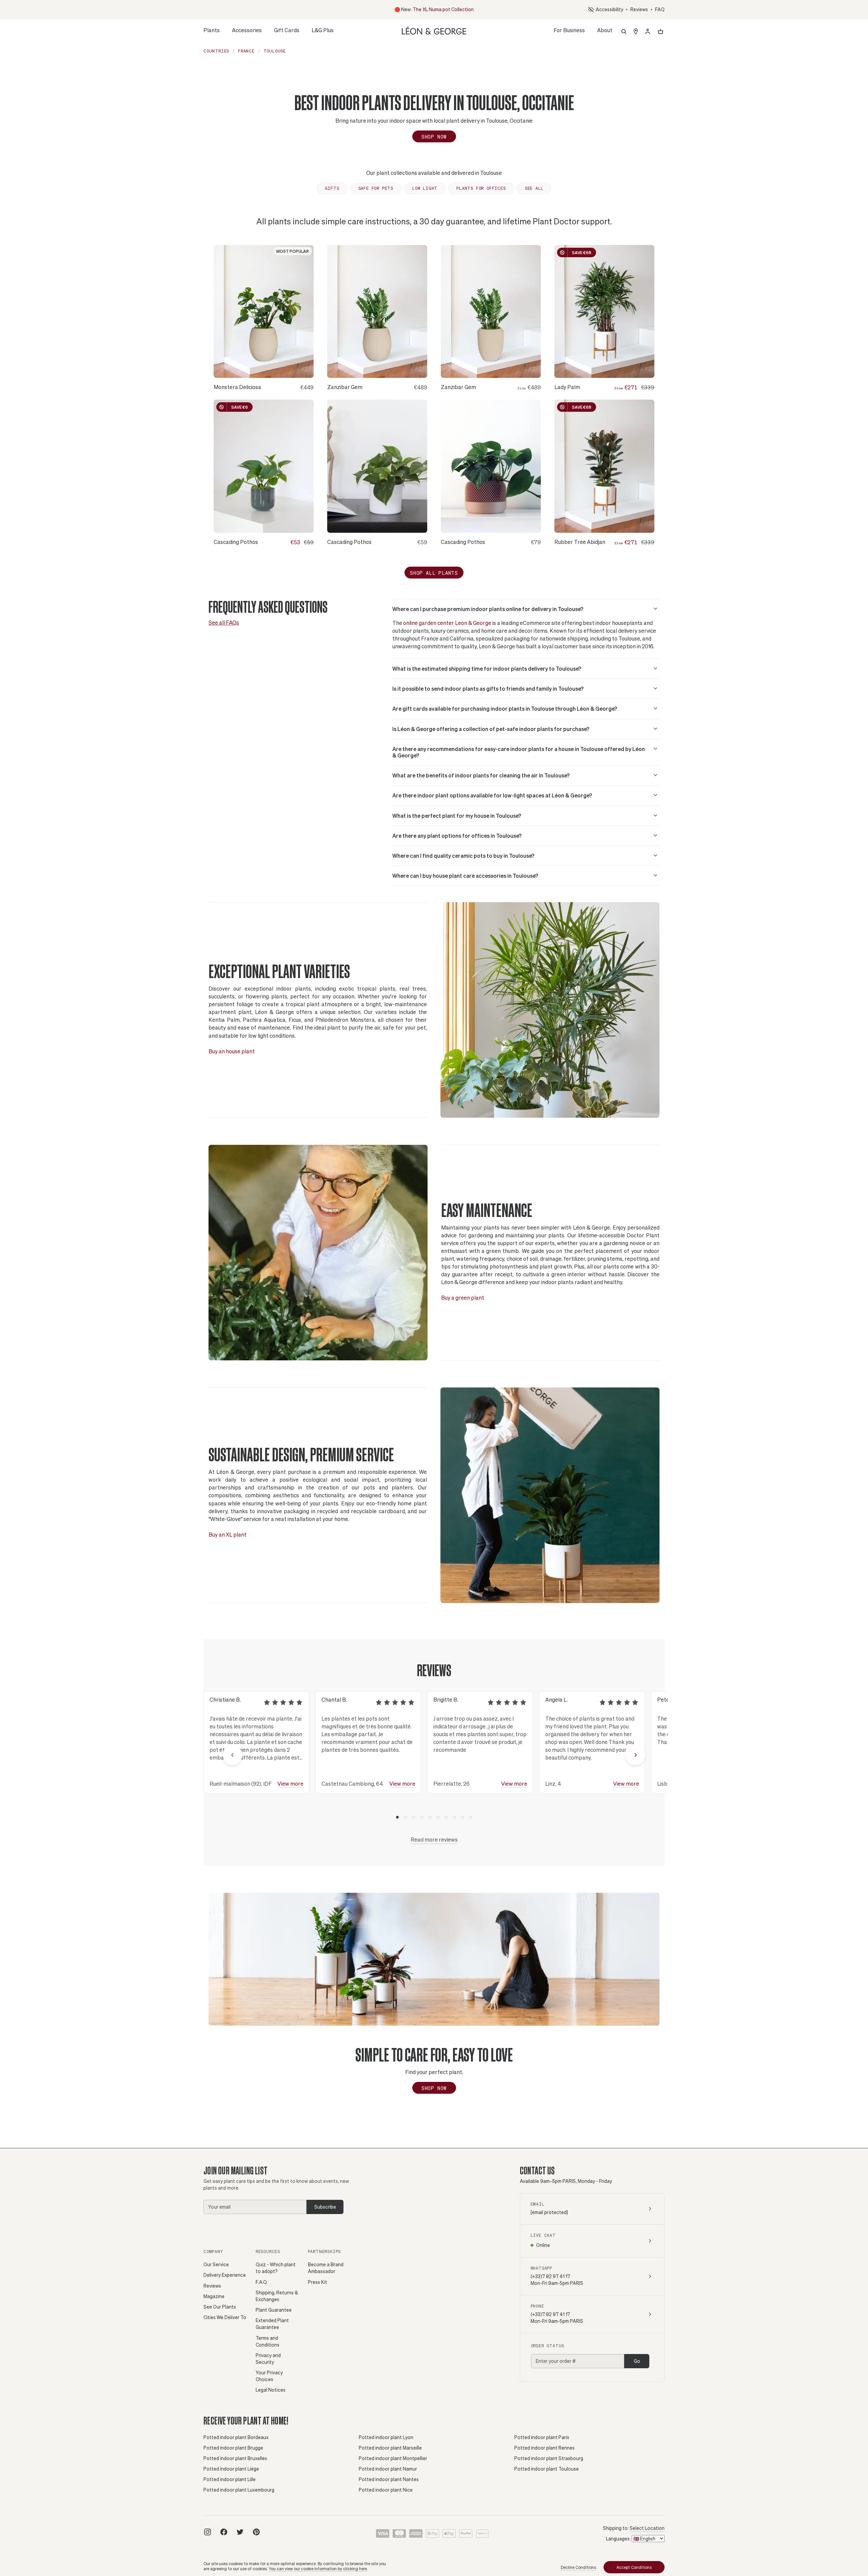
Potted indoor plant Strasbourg (549, 2458)
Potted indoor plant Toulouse (547, 2469)
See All (534, 188)
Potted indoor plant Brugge (233, 2448)
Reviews (639, 9)
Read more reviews (434, 1839)
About (605, 32)
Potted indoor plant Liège (231, 2469)
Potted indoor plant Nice (386, 2490)
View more (290, 1783)
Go (637, 2361)
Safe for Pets (376, 188)
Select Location (647, 2528)
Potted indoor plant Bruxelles (235, 2458)
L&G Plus (323, 30)
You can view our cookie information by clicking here (318, 2569)
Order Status (548, 2346)
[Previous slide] (233, 1755)
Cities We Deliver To (225, 2317)
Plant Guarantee (274, 2310)
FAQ (660, 9)
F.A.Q (261, 2282)
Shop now (434, 2088)
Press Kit (318, 2282)
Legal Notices (271, 2390)
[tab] (397, 1817)
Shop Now (434, 137)
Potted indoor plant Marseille (390, 2448)
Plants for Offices (481, 188)
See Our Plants (220, 2307)
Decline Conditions (578, 2567)
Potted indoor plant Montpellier (393, 2458)
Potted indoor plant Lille (230, 2479)
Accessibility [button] (608, 9)
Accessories (247, 32)
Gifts (332, 188)
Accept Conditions (634, 2567)
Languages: (618, 2539)
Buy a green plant (463, 1297)
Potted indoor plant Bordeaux (236, 2437)
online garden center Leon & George (447, 623)
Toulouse (275, 51)
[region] (434, 1755)
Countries (216, 51)
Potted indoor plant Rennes (545, 2448)
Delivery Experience (225, 2275)
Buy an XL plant (228, 1534)
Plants (212, 32)
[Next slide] (636, 1755)
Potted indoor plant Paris (542, 2437)
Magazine (214, 2296)
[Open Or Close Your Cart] (660, 32)
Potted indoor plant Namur (388, 2469)
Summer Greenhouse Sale (431, 9)
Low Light (425, 188)
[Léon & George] (434, 30)
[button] (526, 609)
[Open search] (624, 32)
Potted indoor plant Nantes (389, 2479)
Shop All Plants (434, 573)
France (246, 51)
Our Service (216, 2264)
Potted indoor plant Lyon (386, 2437)
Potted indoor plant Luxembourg (239, 2490)
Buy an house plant (232, 1051)
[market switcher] (636, 32)
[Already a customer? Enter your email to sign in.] (648, 32)
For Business (569, 30)
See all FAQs (224, 622)
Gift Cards (287, 30)
